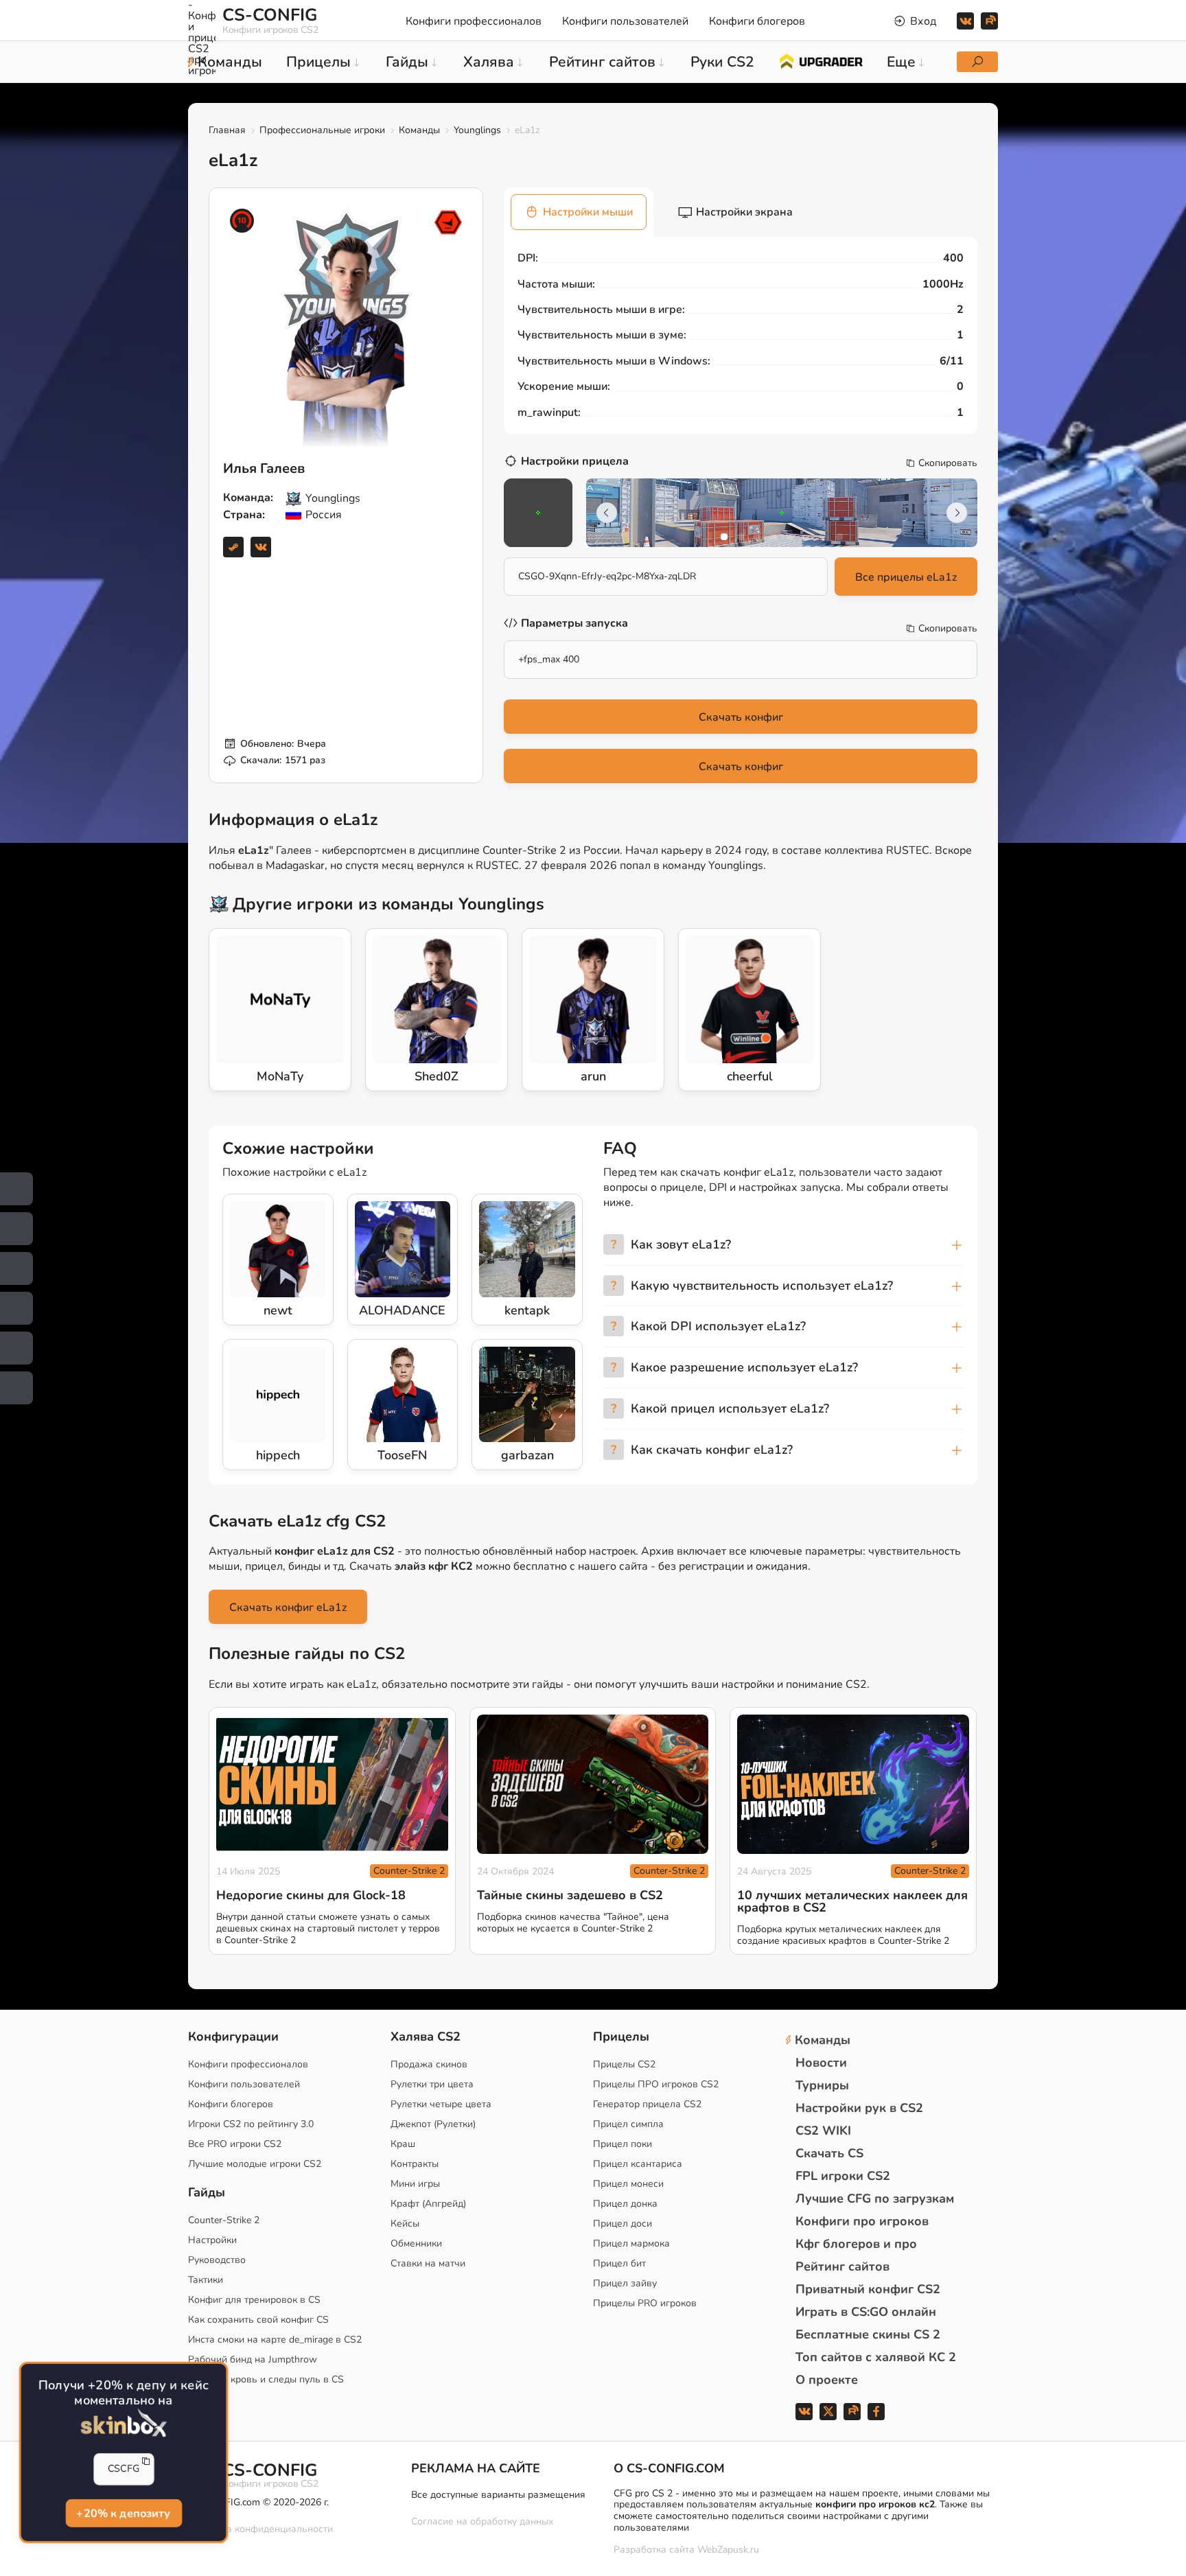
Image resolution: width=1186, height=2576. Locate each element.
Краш (403, 2144)
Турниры (822, 2085)
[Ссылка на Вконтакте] (261, 547)
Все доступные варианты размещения (498, 2495)
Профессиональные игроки (322, 130)
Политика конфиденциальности (260, 2529)
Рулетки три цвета (432, 2084)
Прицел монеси (628, 2184)
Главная (227, 130)
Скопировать (948, 463)
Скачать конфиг (741, 717)
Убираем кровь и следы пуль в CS (266, 2379)
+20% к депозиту (123, 2513)
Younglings (477, 130)
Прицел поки (623, 2144)
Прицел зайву (625, 2283)
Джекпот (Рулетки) (433, 2124)
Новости (821, 2063)
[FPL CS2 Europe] (448, 222)
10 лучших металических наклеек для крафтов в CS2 (852, 1901)
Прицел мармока (631, 2243)
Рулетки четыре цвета (441, 2104)
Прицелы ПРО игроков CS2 (656, 2084)
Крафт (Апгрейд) (428, 2204)
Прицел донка (625, 2204)
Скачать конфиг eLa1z (288, 1608)
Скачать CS (829, 2153)
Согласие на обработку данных (482, 2521)
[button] (724, 537)
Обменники (416, 2243)
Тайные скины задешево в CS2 (570, 1895)
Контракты (415, 2164)
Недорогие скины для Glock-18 (311, 1895)
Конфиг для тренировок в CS (254, 2300)
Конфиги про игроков (862, 2221)
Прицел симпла (628, 2124)
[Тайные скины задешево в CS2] (593, 1784)
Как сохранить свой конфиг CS (258, 2320)
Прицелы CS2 (624, 2064)
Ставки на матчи (428, 2263)
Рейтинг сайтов (842, 2266)
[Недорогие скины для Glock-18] (332, 1784)
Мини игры (415, 2184)
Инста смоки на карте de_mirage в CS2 (275, 2340)
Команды (419, 130)
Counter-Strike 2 (409, 1871)
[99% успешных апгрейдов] (821, 60)
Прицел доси (623, 2224)
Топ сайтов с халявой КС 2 (876, 2357)
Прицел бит (619, 2263)
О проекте (827, 2380)
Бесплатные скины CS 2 (868, 2334)
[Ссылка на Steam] (233, 547)
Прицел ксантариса (638, 2164)
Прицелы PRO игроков (645, 2303)
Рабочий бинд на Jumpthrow (253, 2359)
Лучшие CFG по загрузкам (875, 2198)
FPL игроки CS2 (843, 2176)
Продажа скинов (429, 2064)
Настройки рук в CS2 (859, 2108)
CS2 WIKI (823, 2131)
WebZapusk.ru (728, 2550)
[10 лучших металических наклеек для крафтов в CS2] (853, 1784)
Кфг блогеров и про (856, 2244)
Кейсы (405, 2224)
